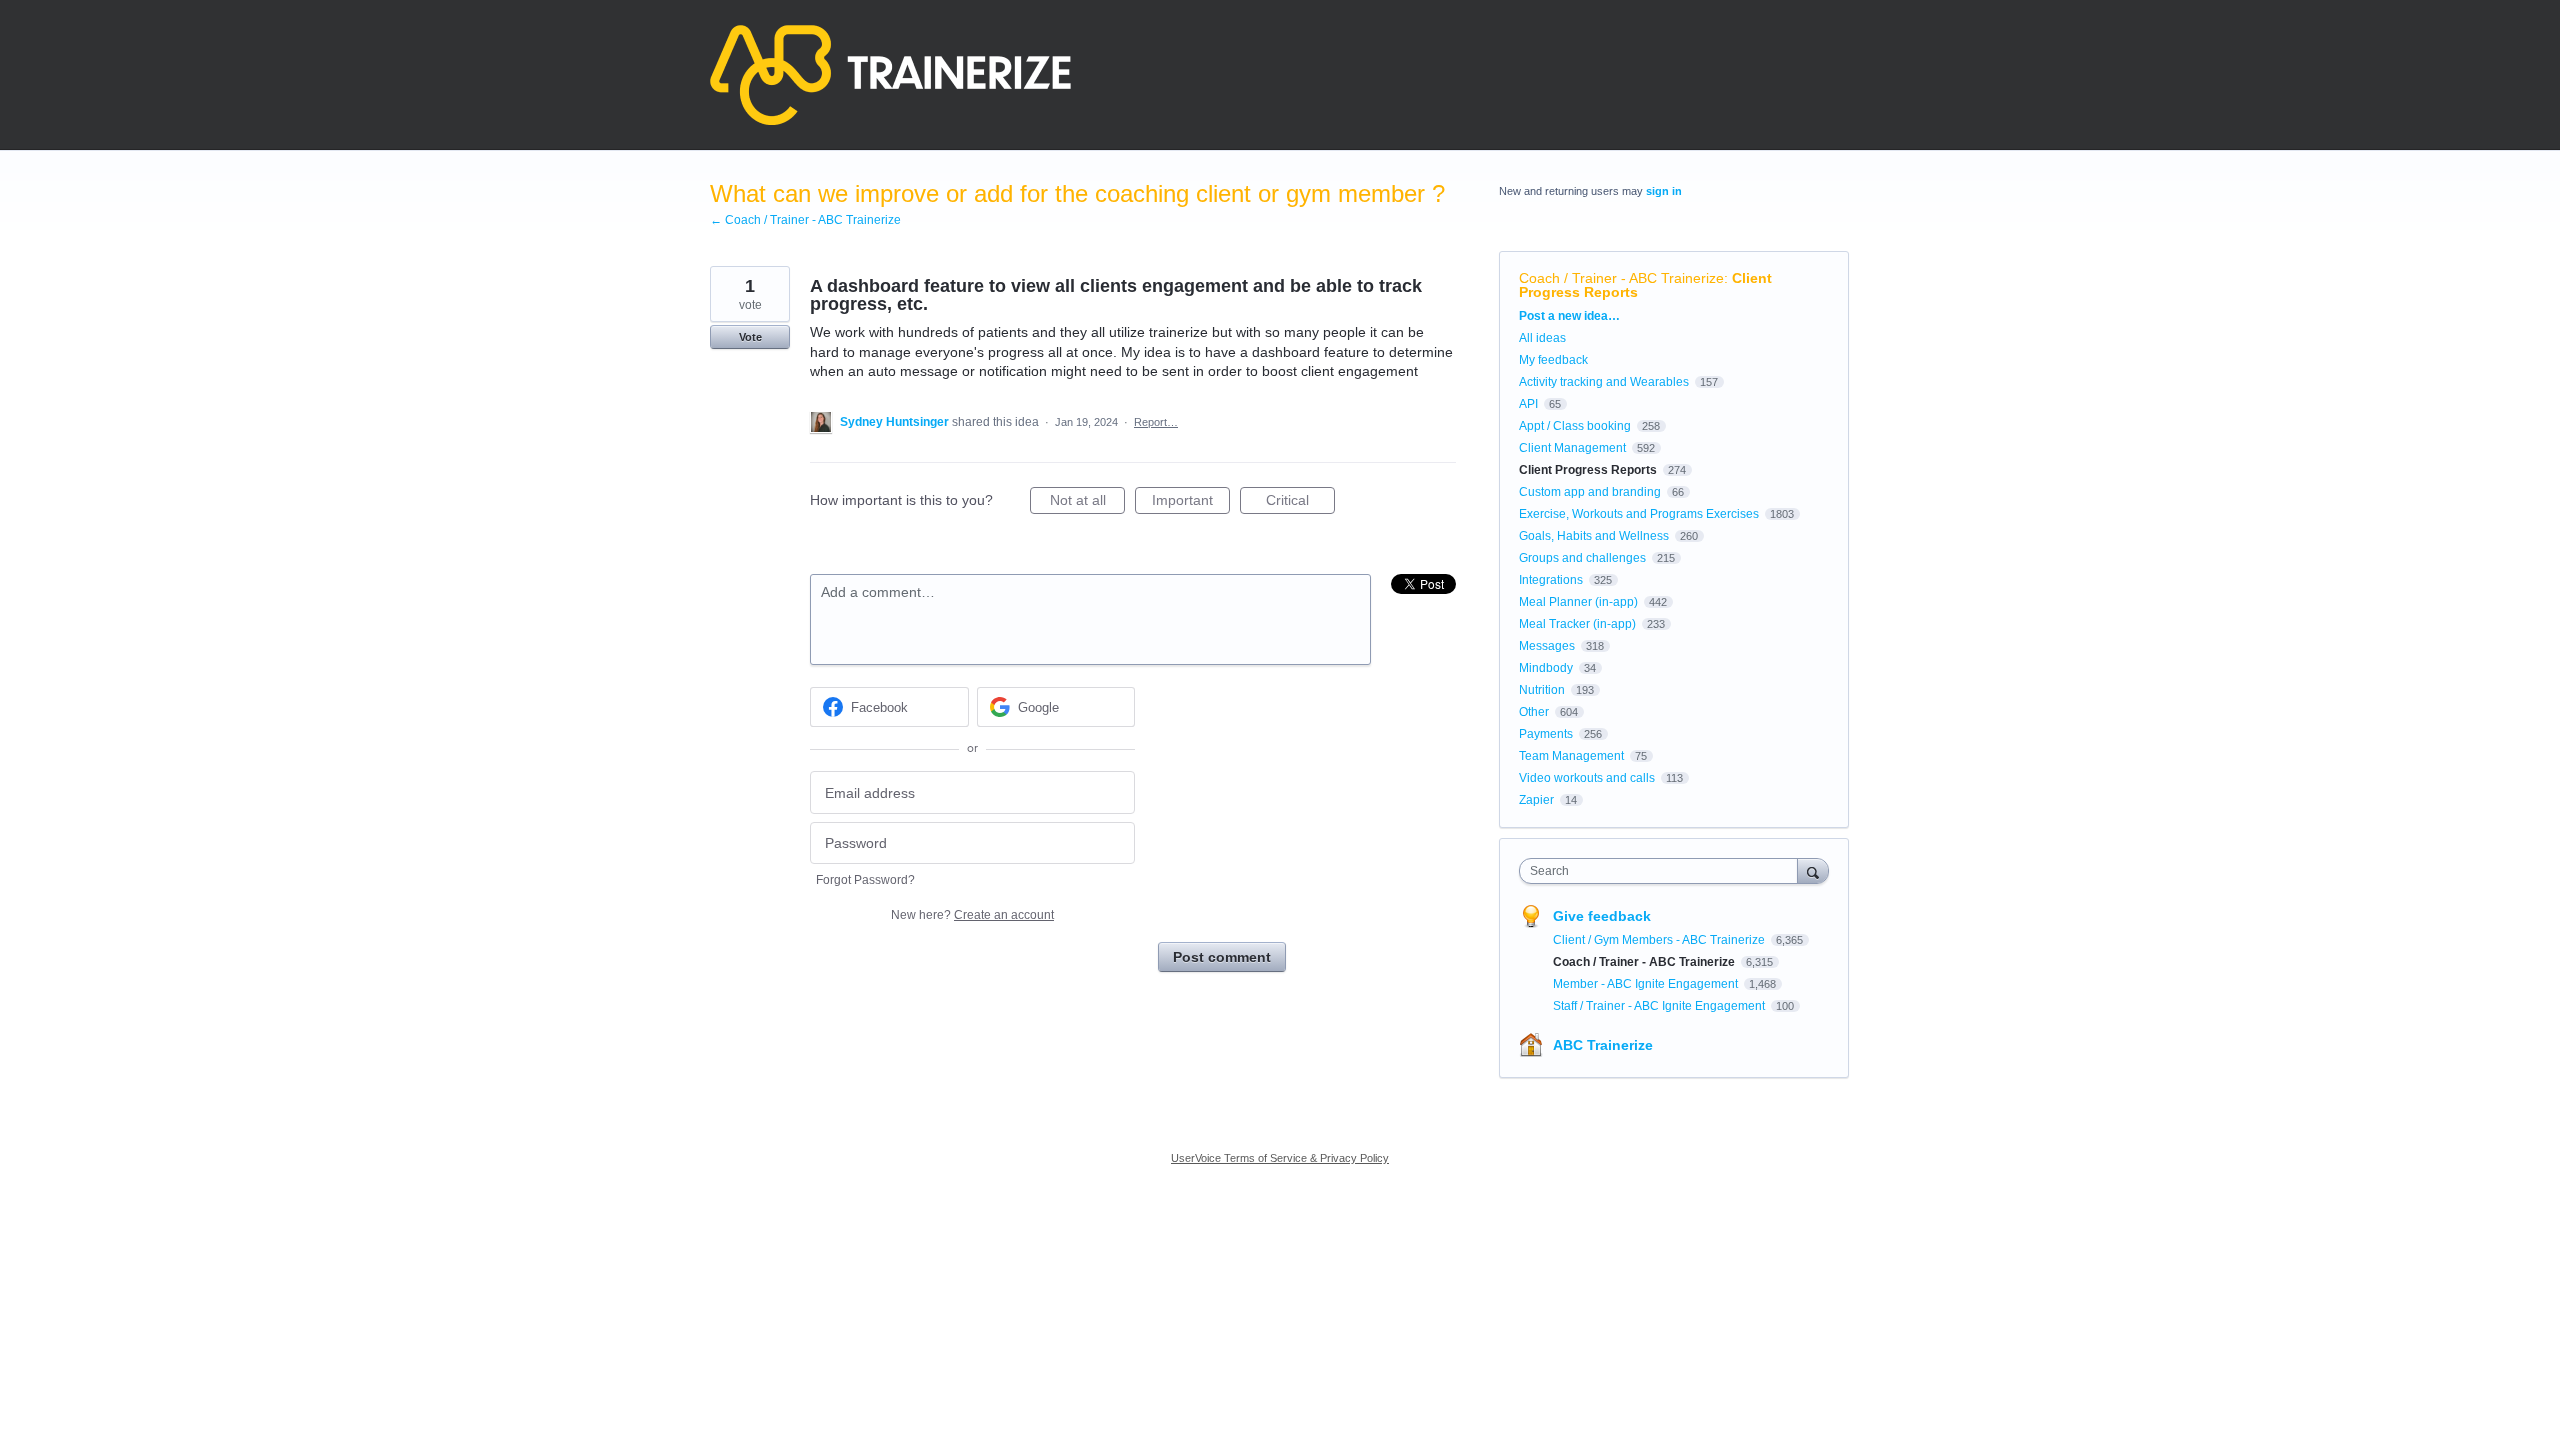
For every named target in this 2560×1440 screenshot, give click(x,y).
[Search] (1813, 870)
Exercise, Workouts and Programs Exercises (1639, 514)
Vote (750, 337)
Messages (1547, 646)
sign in (1664, 191)
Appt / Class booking (1575, 426)
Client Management (1572, 448)
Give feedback (1602, 916)
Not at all (1087, 503)
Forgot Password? (865, 880)
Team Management (1571, 756)
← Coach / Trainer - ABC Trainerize (805, 220)
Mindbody (1546, 668)
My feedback (1553, 360)
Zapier (1536, 800)
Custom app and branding (1590, 492)
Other (1534, 712)
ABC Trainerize (1603, 1045)
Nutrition (1542, 690)
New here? (972, 915)
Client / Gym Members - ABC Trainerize (1660, 940)
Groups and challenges (1582, 558)
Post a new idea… (1569, 316)
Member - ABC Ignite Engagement (1647, 984)
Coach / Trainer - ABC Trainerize (1621, 278)
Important (1191, 503)
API (1528, 404)
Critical (1300, 503)
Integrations (1551, 580)
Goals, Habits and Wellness (1594, 536)
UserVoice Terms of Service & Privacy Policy (1280, 1158)
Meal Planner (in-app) (1578, 602)
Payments (1546, 734)
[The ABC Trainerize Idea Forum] (890, 75)
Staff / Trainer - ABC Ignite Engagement (1660, 1006)
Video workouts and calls (1587, 778)
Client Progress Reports (1588, 470)
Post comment (1222, 957)
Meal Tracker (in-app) (1577, 624)
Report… (1156, 422)
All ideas (1542, 338)
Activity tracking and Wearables (1604, 382)
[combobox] (1663, 871)
